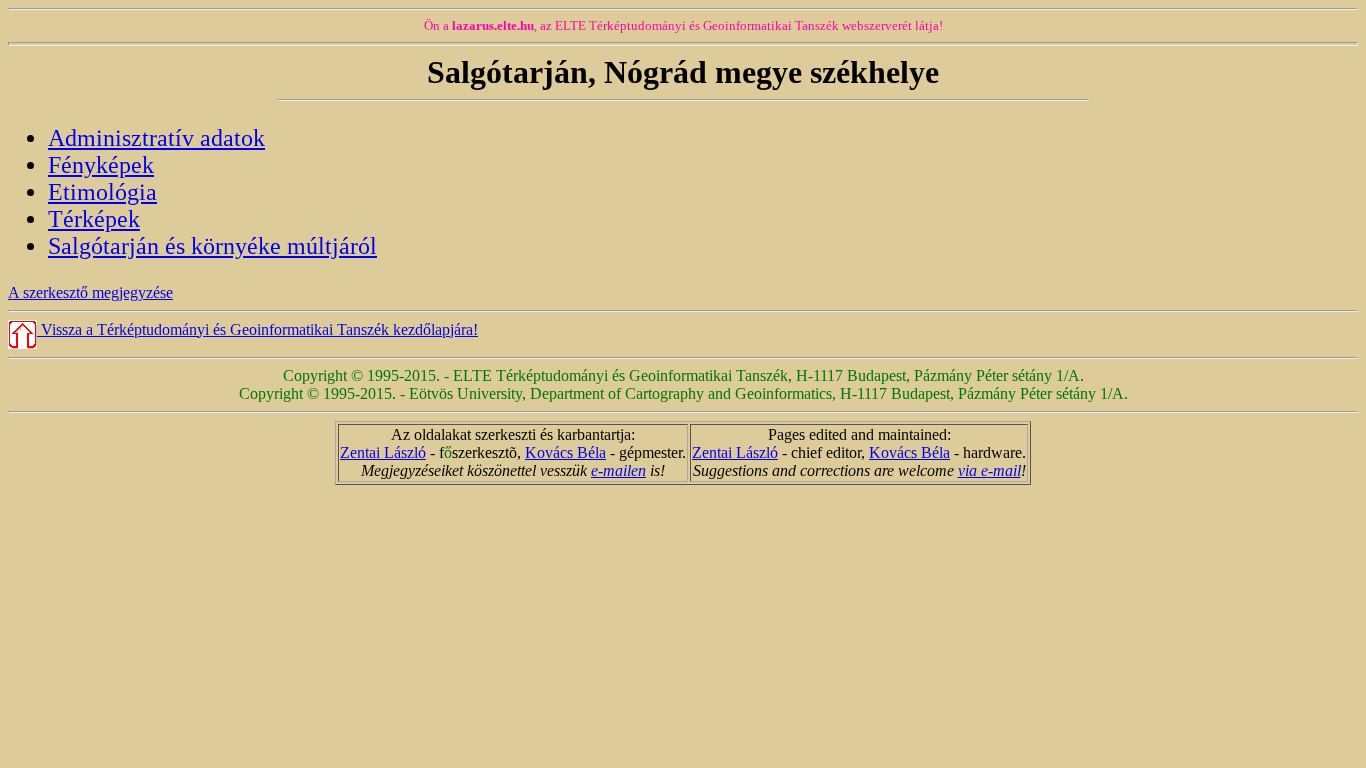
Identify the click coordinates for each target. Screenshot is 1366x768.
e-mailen (618, 470)
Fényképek (101, 165)
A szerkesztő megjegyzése (90, 292)
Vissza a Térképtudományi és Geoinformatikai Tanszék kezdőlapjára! (257, 329)
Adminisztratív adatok (156, 138)
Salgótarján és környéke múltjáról (212, 246)
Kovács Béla (565, 452)
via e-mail (989, 470)
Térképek (94, 219)
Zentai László (383, 452)
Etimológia (102, 192)
